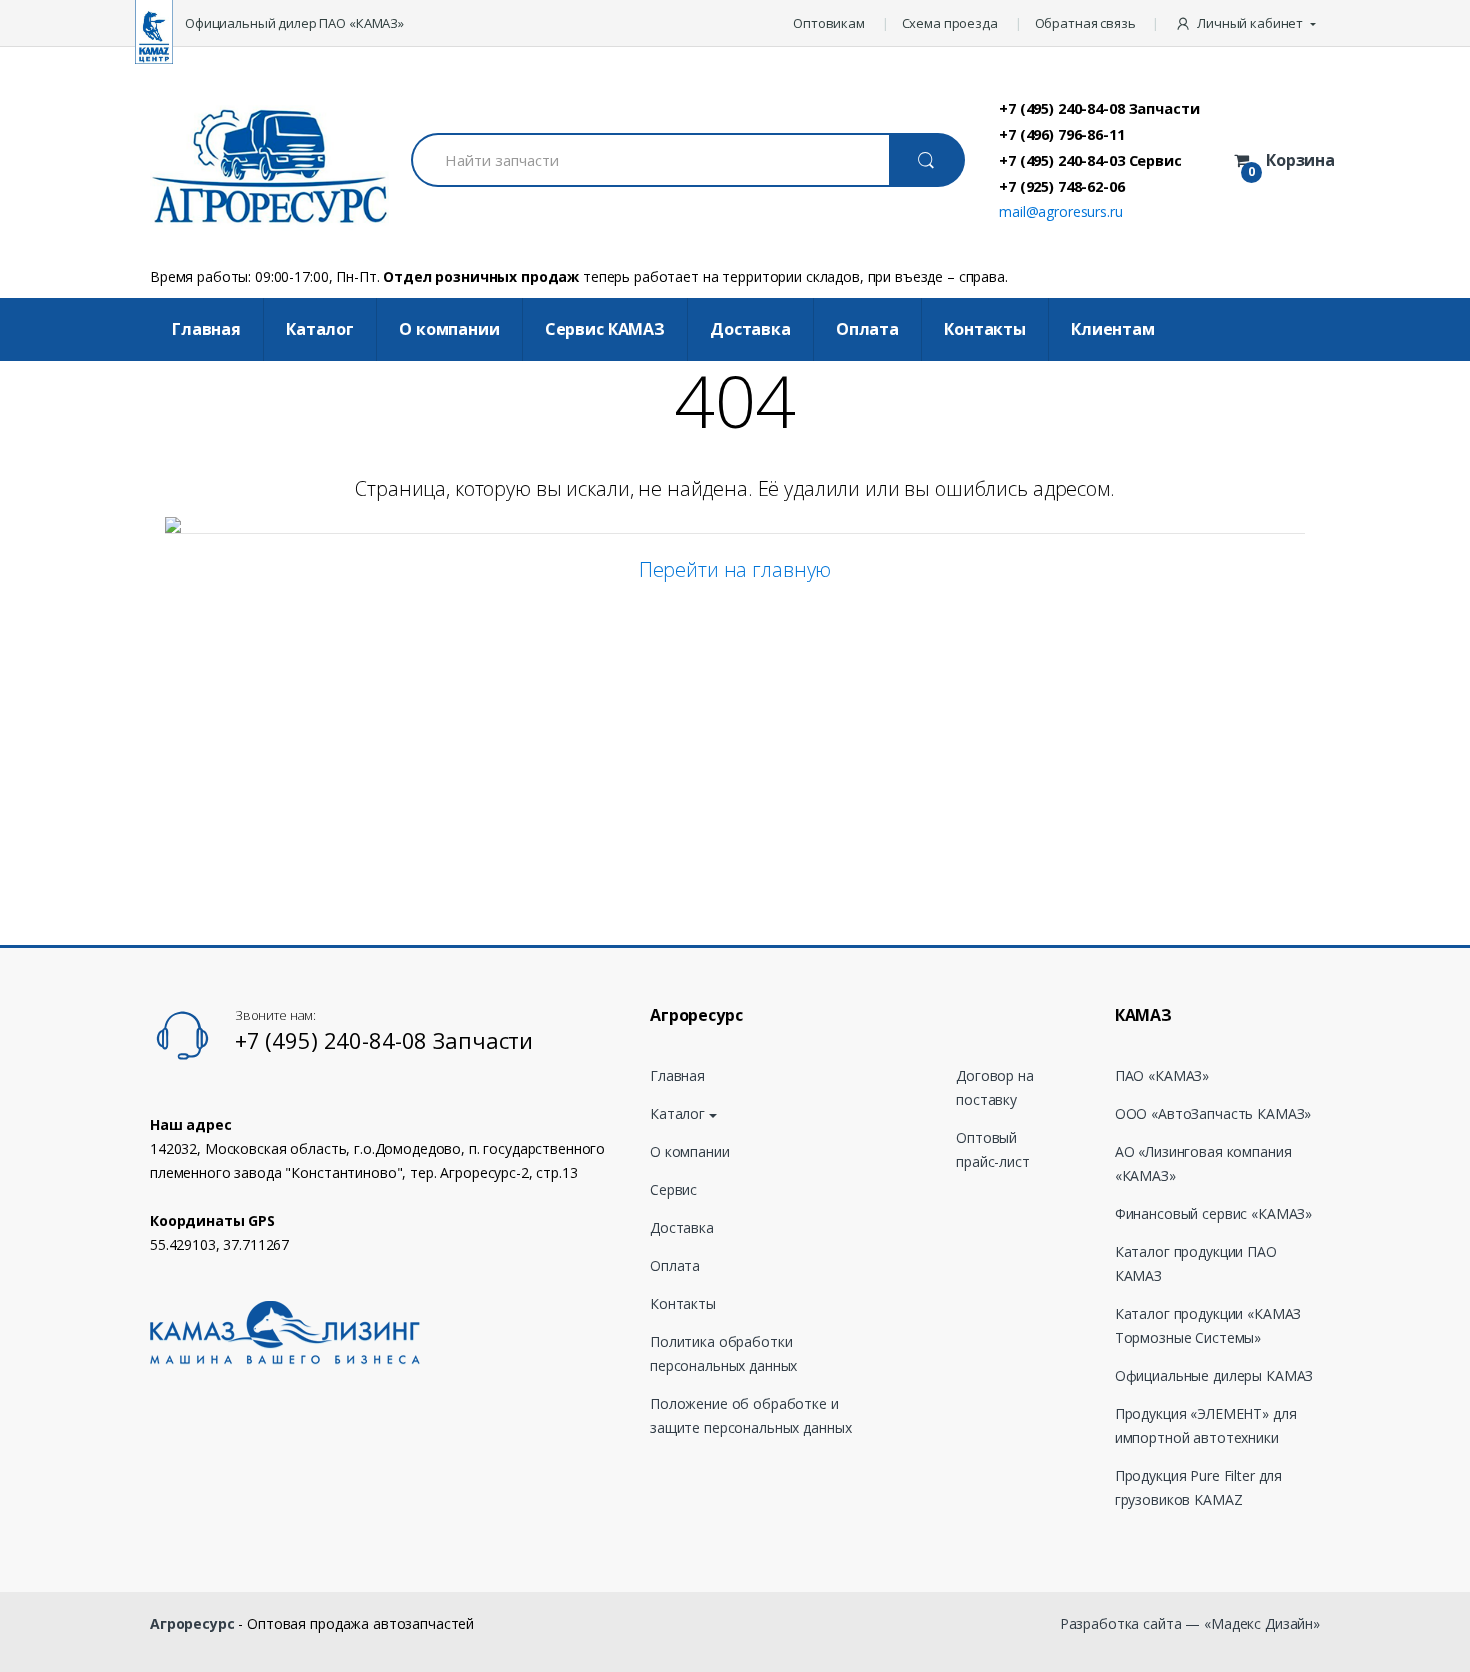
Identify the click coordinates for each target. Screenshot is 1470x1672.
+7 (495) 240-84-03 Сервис (1090, 160)
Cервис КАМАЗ (605, 329)
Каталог (320, 329)
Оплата (867, 329)
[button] (1247, 23)
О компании (449, 329)
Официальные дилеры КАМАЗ (1214, 1375)
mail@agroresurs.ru (1060, 211)
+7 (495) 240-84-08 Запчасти (1099, 108)
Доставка (750, 329)
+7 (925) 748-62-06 (1061, 186)
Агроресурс (192, 1623)
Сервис (673, 1189)
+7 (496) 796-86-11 (1061, 134)
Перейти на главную (735, 569)
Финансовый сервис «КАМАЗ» (1214, 1213)
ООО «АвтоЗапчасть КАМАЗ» (1213, 1113)
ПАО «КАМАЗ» (1162, 1075)
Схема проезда (950, 23)
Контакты (985, 329)
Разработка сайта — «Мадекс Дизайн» (1190, 1623)
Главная (206, 329)
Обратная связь (1085, 23)
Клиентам (1113, 329)
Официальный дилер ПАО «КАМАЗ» (294, 23)
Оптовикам (829, 23)
